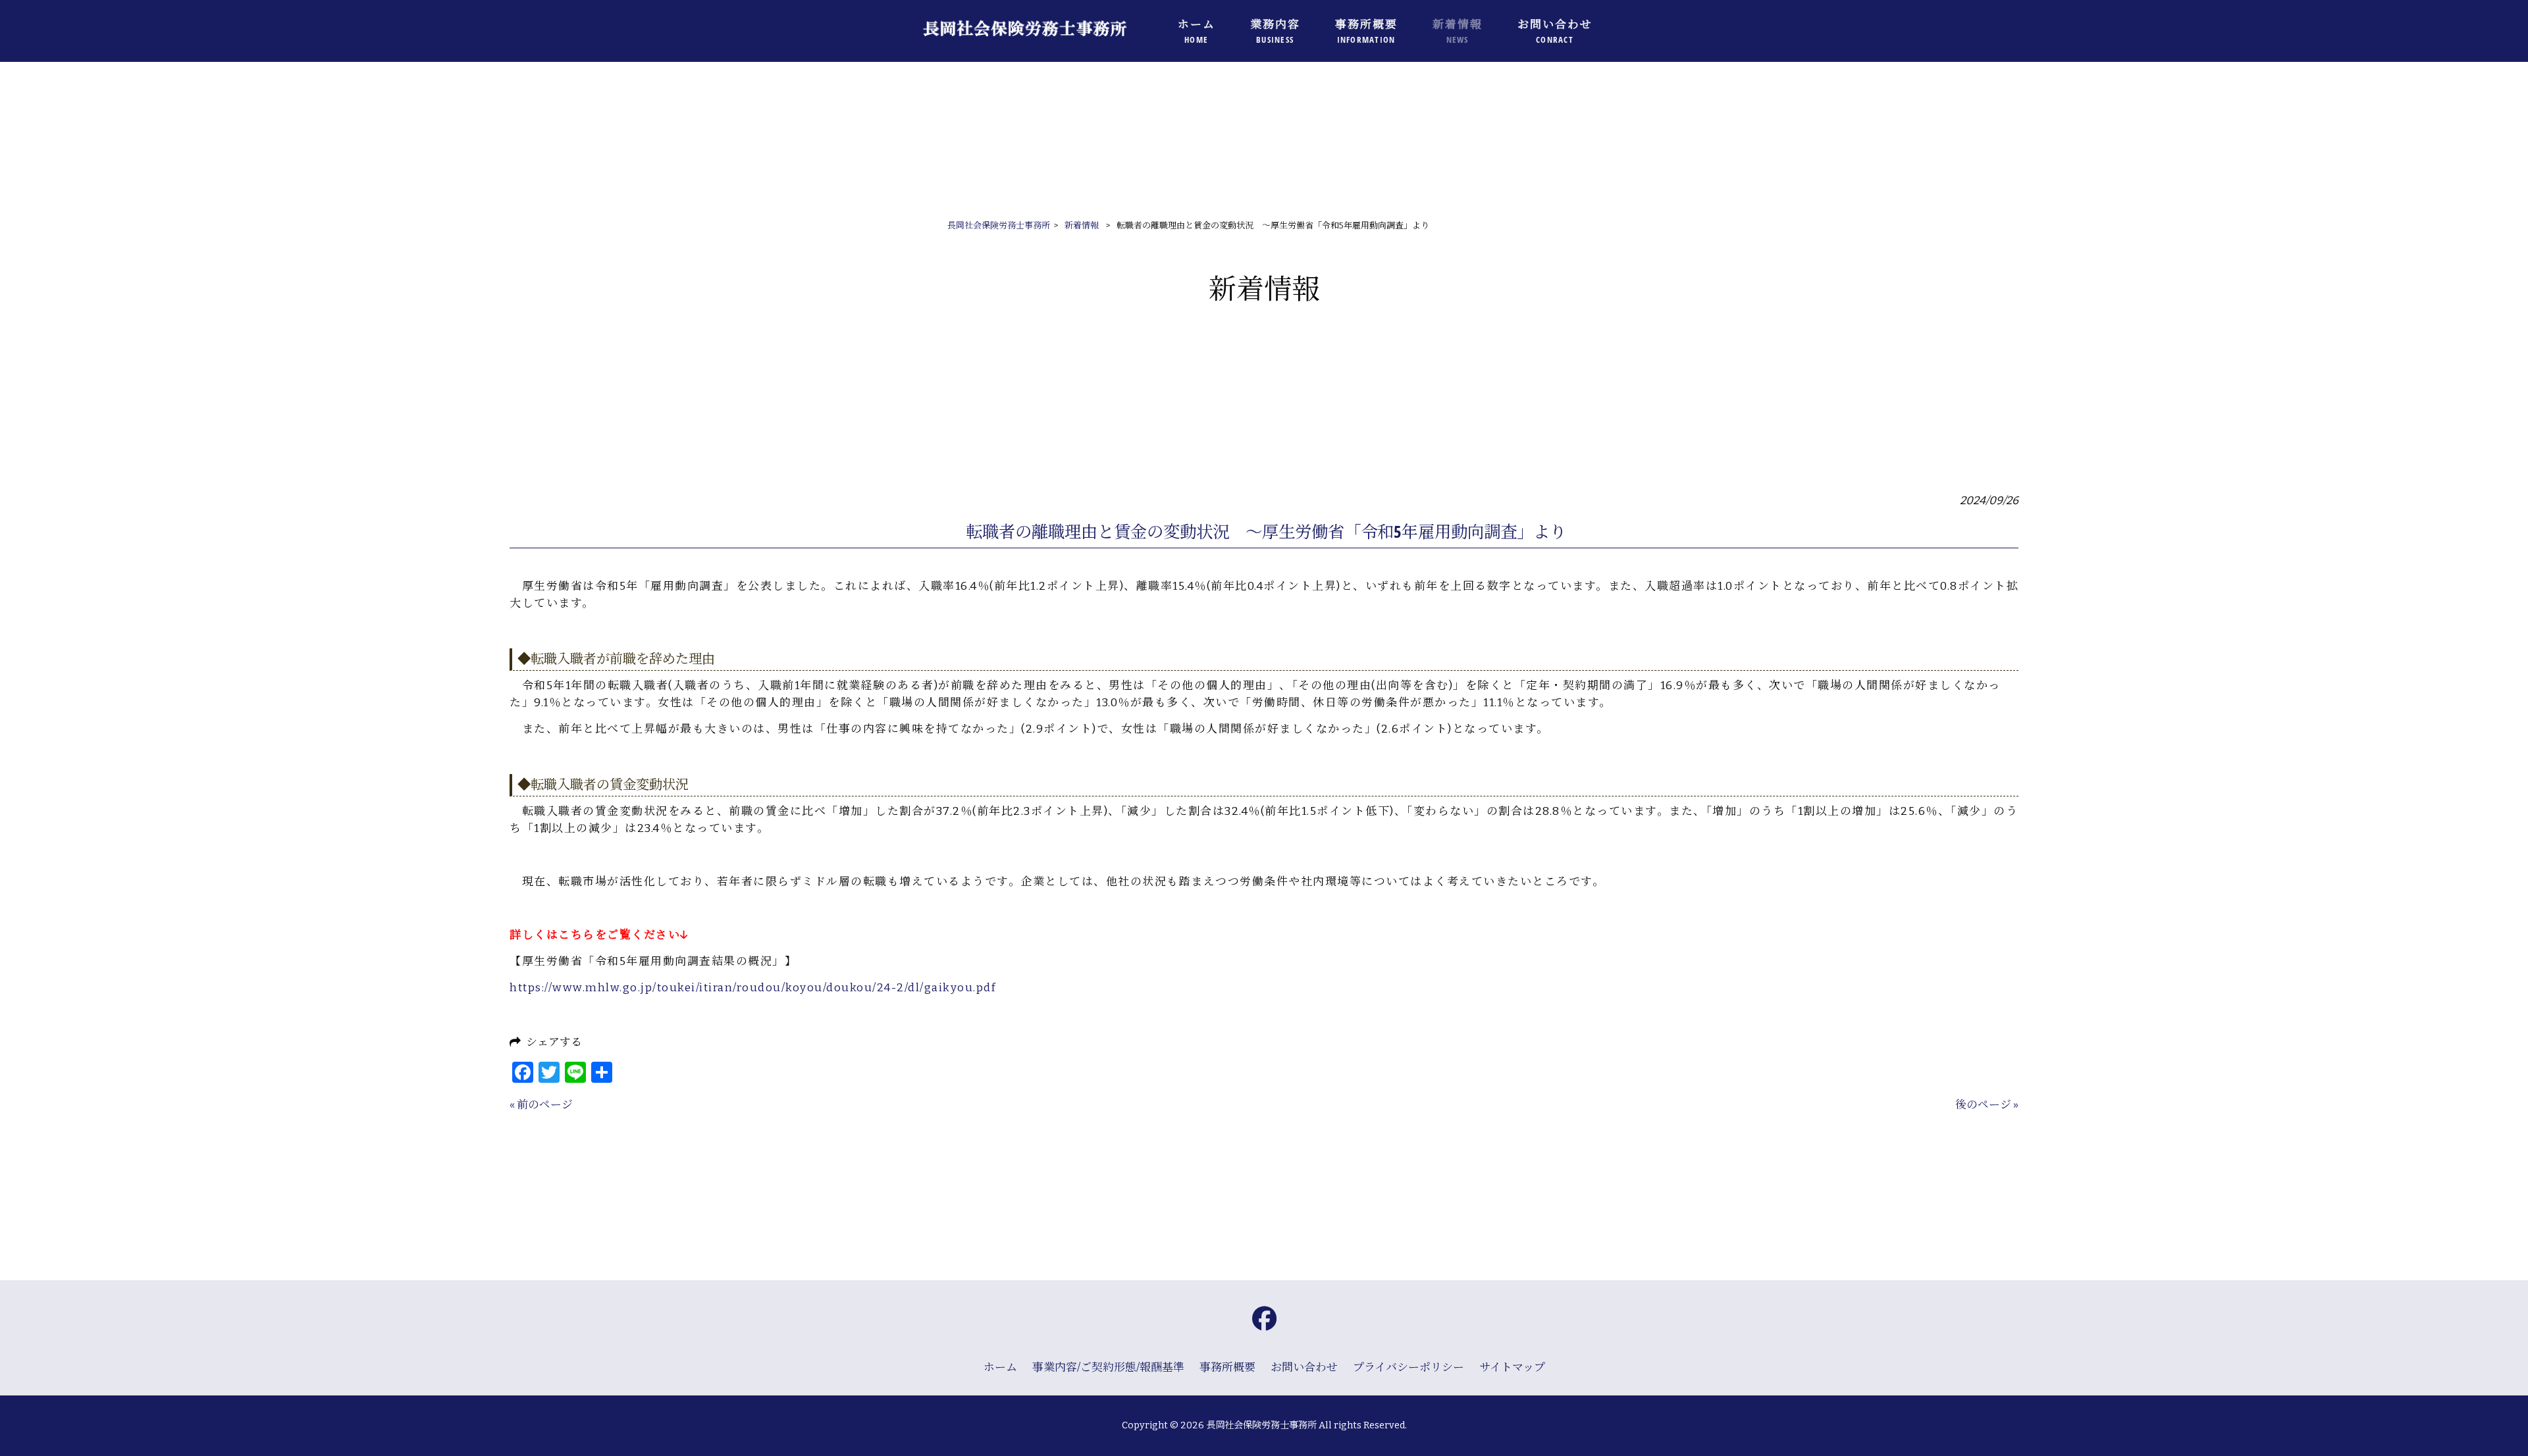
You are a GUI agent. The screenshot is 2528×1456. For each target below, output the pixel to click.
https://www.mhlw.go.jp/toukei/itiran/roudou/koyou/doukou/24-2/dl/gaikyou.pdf (753, 987)
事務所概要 (1227, 1367)
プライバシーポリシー (1409, 1367)
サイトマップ (1512, 1367)
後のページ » (1987, 1105)
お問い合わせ (1304, 1367)
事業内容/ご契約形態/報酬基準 (1108, 1367)
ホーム (1000, 1367)
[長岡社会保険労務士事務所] (1040, 47)
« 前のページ (541, 1105)
